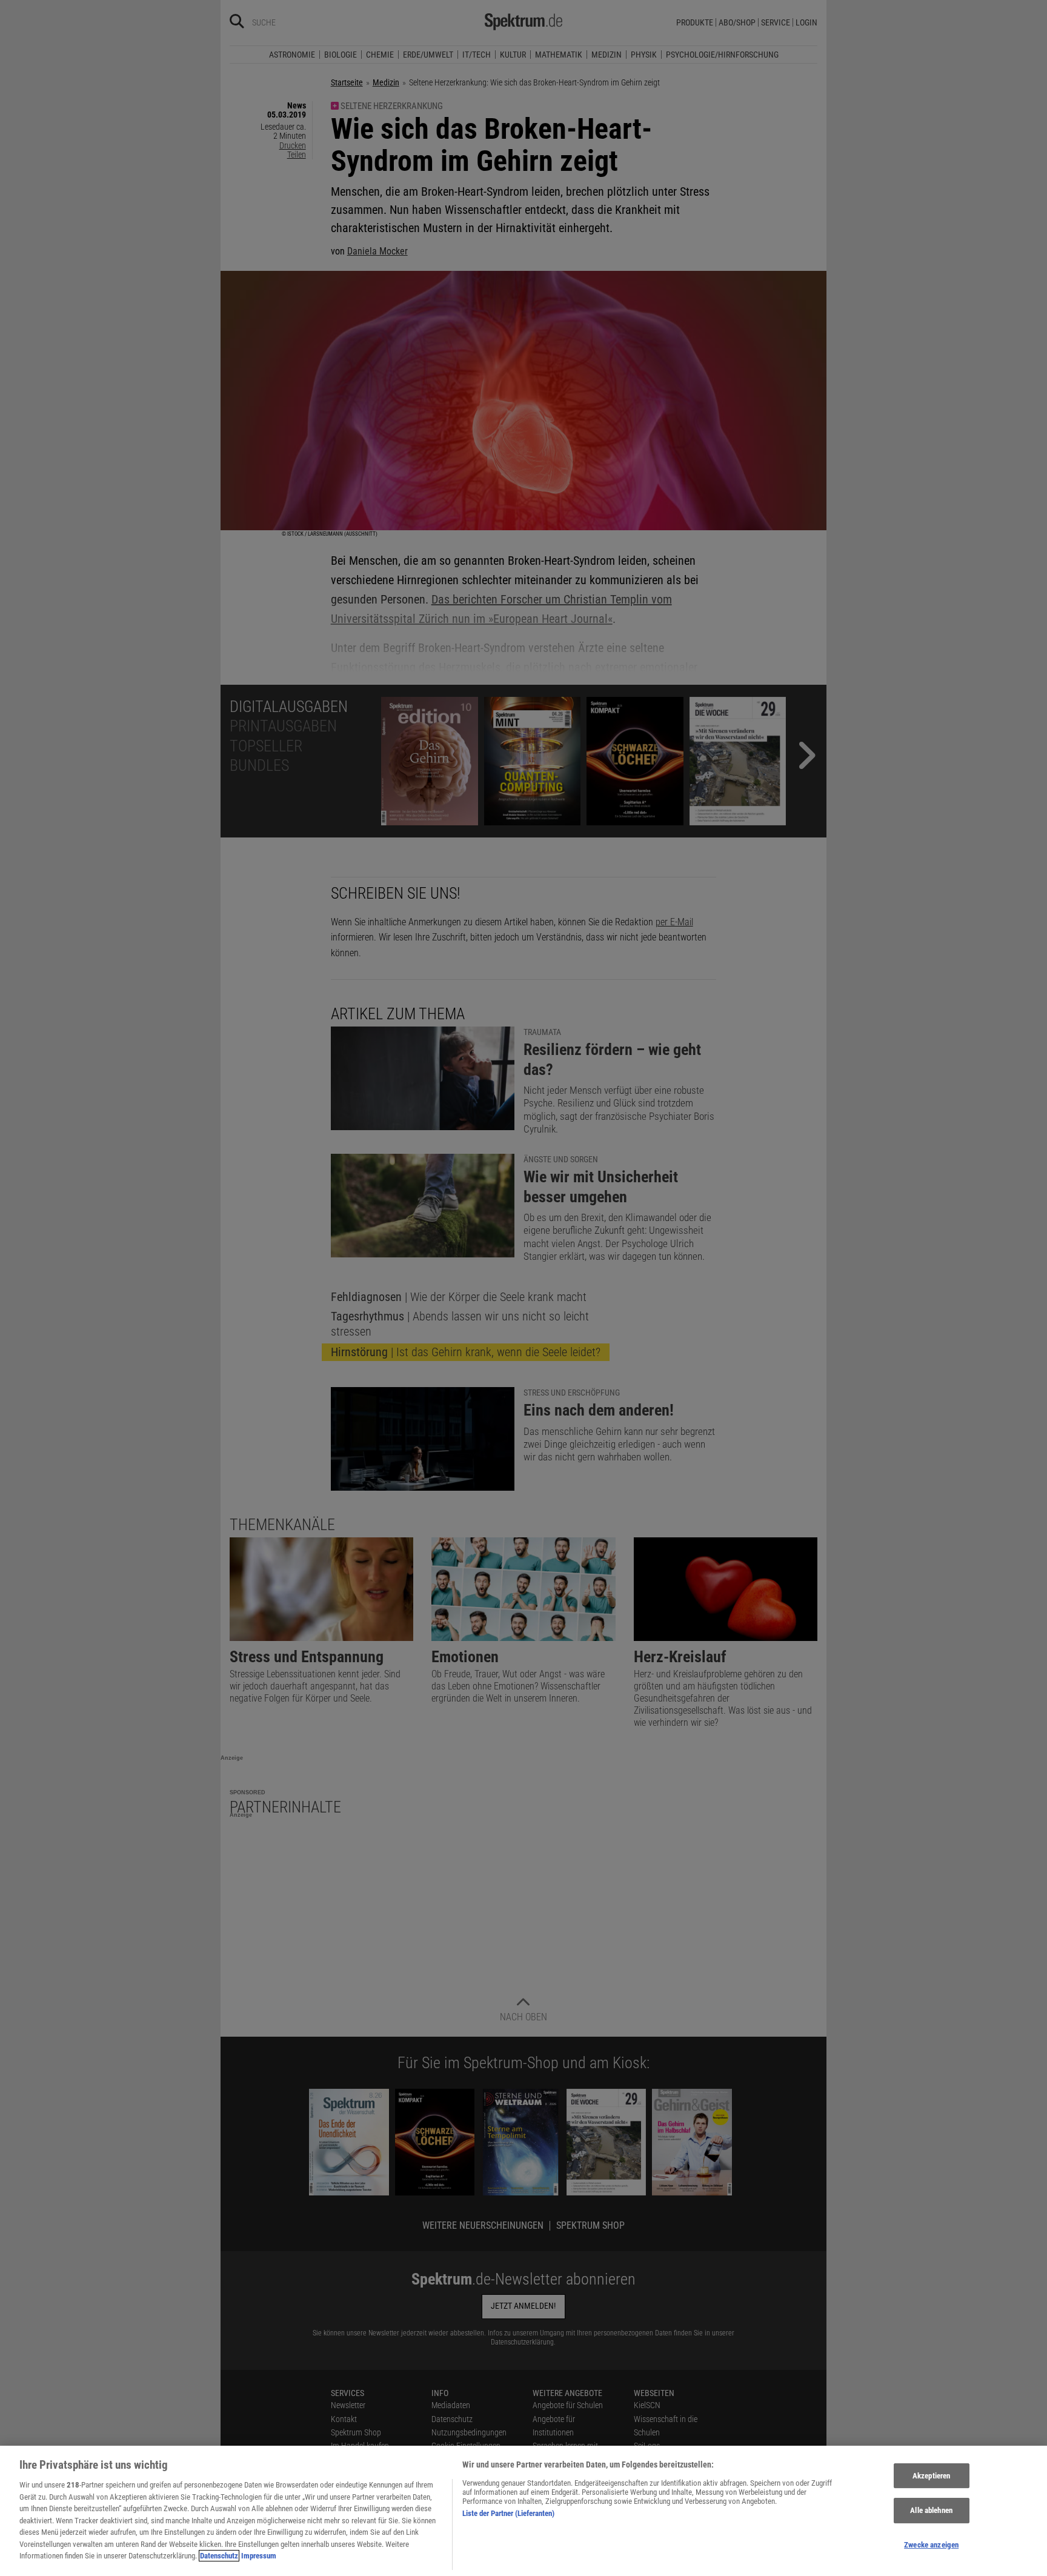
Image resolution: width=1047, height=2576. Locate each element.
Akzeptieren (931, 2476)
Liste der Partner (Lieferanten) (508, 2513)
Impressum (259, 2556)
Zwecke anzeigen (931, 2545)
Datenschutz (219, 2556)
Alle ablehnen (931, 2510)
